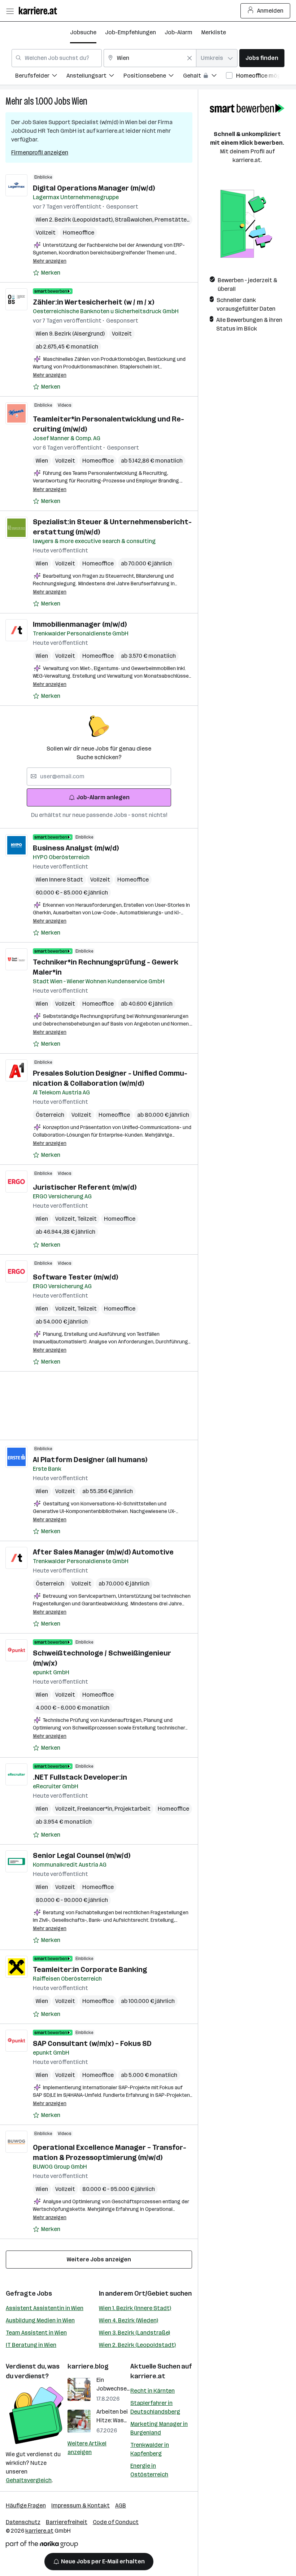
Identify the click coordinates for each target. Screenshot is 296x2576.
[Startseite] (40, 11)
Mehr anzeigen (50, 261)
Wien (80, 101)
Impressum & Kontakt (80, 2505)
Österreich (50, 1115)
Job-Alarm (179, 32)
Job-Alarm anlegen (103, 797)
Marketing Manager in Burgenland (159, 2428)
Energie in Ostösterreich (149, 2470)
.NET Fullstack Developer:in (80, 1777)
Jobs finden (262, 58)
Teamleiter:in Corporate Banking (90, 1969)
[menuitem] (41, 77)
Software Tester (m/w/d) (75, 1277)
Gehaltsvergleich (29, 2480)
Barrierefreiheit (67, 2522)
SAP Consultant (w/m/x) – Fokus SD (92, 2043)
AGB (121, 2505)
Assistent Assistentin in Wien (45, 2308)
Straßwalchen (135, 220)
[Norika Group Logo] (42, 2546)
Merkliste (214, 32)
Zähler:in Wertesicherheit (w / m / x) (93, 302)
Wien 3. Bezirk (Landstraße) (134, 2333)
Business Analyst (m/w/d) (76, 848)
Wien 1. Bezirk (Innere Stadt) (135, 2308)
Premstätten (173, 220)
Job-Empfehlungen (130, 32)
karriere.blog (88, 2366)
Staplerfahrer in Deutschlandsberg (155, 2407)
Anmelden (270, 11)
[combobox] (57, 58)
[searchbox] (99, 777)
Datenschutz (23, 2522)
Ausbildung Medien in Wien (40, 2320)
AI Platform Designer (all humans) (90, 1460)
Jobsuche (83, 32)
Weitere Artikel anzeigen (87, 2448)
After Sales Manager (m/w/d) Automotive (103, 1552)
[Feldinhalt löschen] (190, 58)
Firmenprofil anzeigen (40, 152)
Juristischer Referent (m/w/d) (85, 1187)
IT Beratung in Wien (31, 2345)
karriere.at (148, 2376)
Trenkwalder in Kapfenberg (150, 2449)
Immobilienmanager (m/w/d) (80, 624)
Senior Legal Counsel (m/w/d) (82, 1855)
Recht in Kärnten (153, 2391)
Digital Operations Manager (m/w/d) (94, 188)
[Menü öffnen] (10, 11)
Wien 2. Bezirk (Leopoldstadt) (137, 2345)
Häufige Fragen (26, 2505)
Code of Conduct (116, 2522)
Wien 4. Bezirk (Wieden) (129, 2320)
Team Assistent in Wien (36, 2333)
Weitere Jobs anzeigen (99, 2259)
